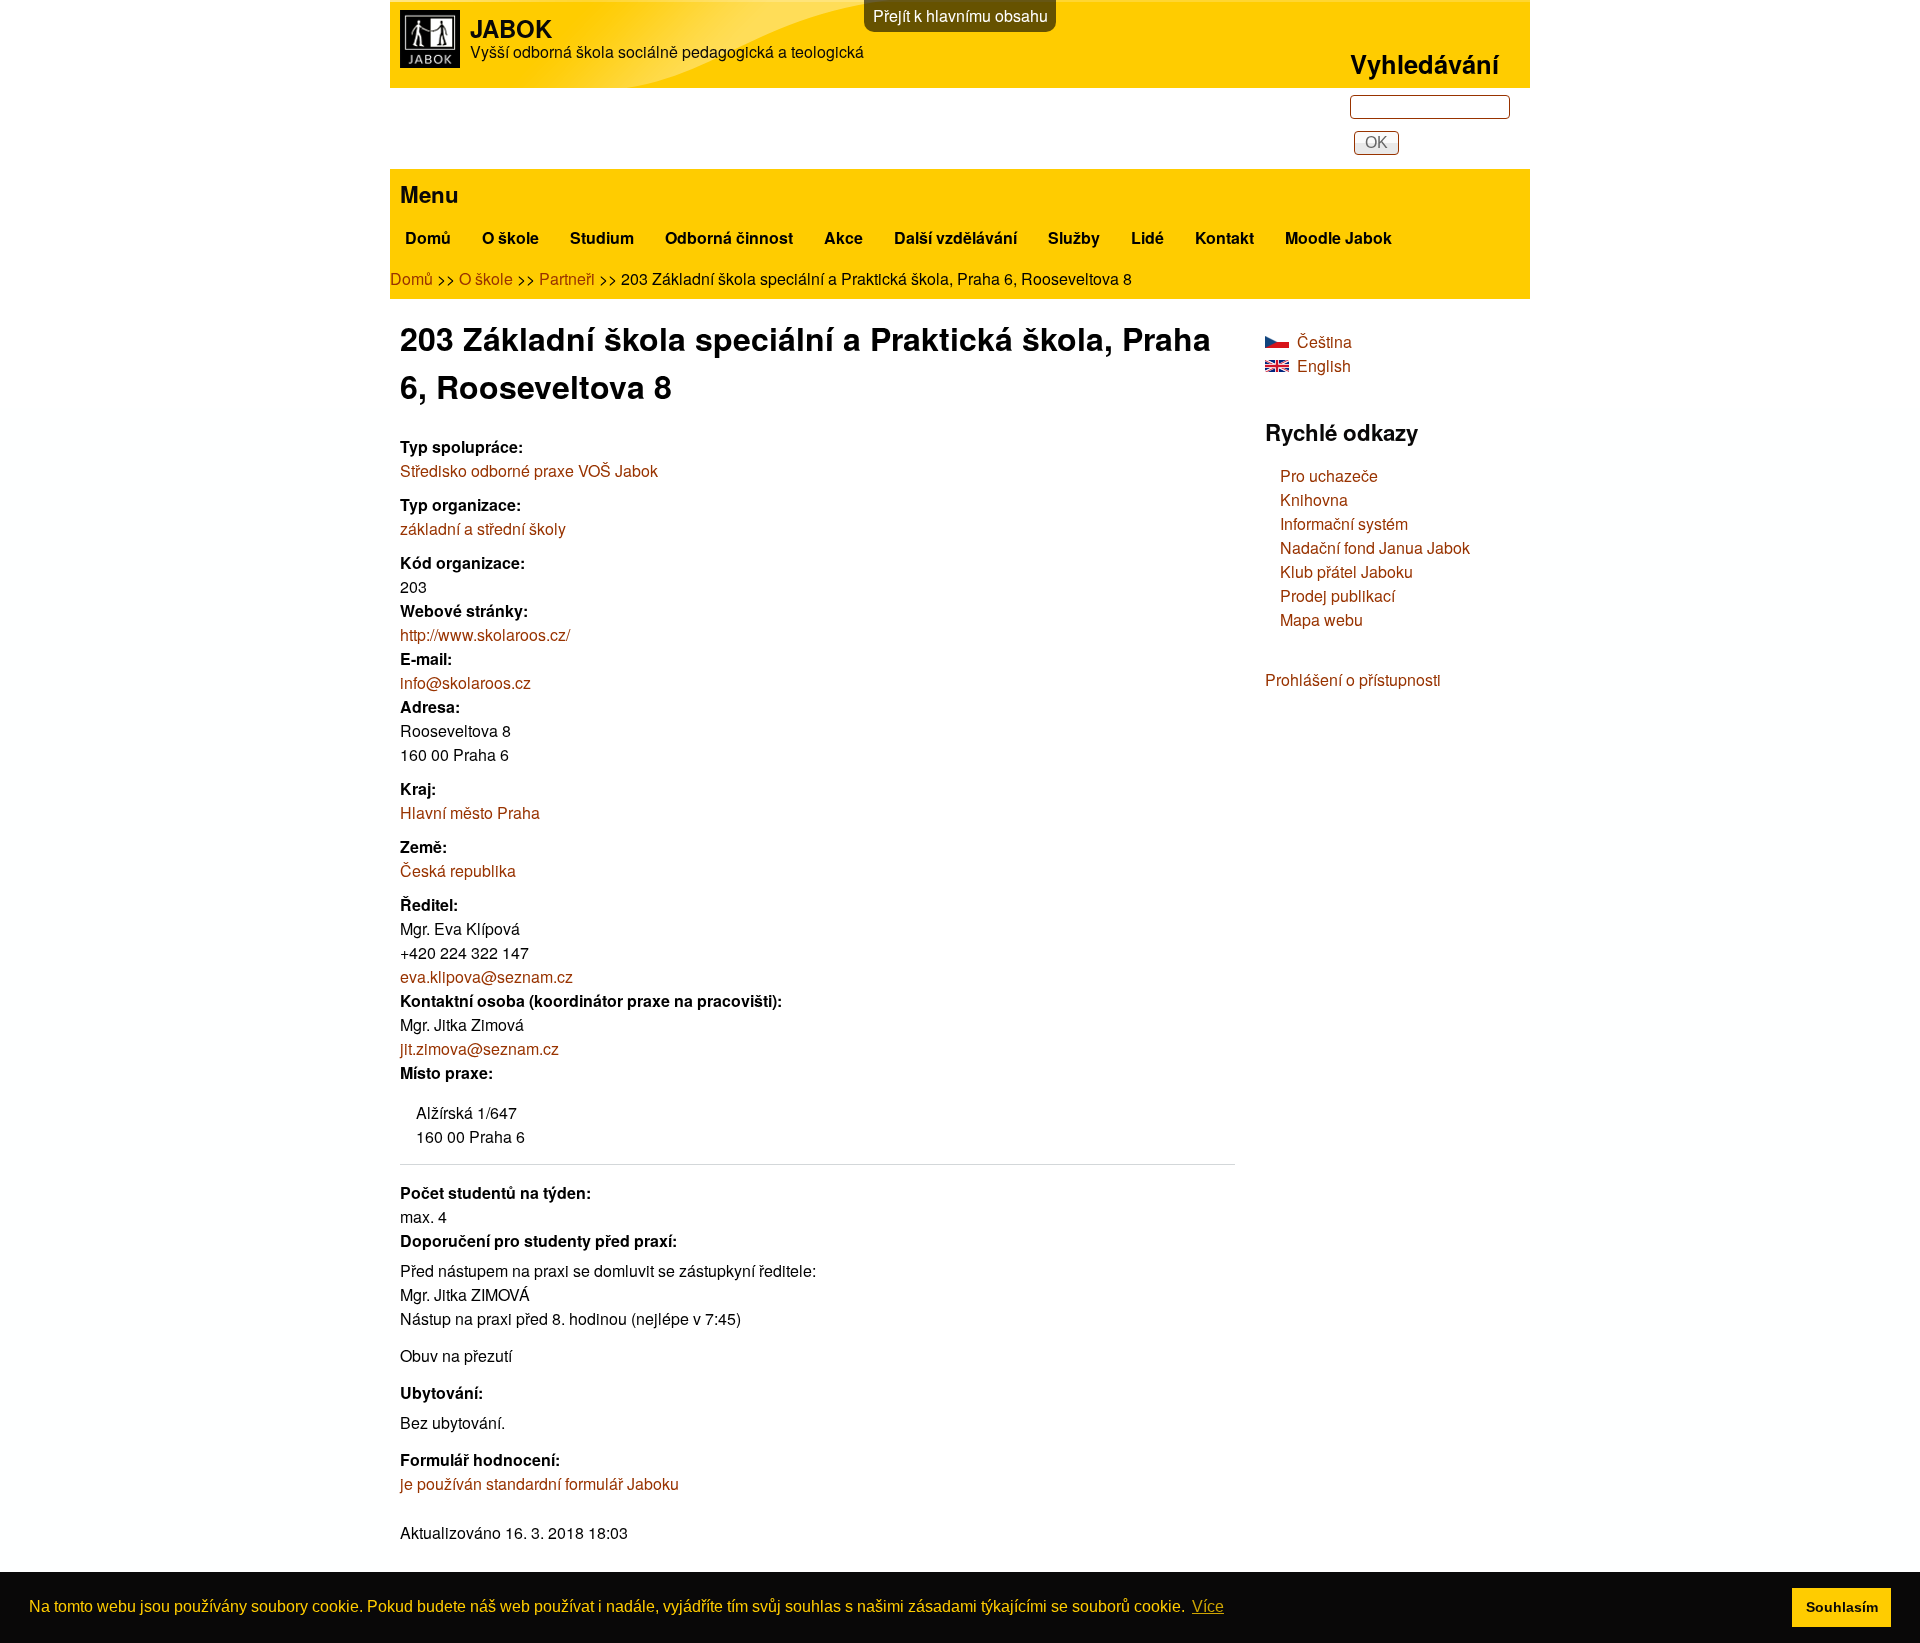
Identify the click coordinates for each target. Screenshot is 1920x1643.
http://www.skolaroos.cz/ (485, 634)
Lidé (1147, 237)
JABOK (511, 28)
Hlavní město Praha (470, 812)
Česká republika (458, 870)
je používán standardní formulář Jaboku (539, 1483)
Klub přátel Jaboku (1346, 571)
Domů (428, 237)
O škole (510, 237)
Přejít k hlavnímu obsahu (960, 15)
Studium (602, 237)
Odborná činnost (729, 237)
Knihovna (1314, 499)
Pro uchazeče (1329, 475)
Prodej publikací (1337, 595)
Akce (843, 237)
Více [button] (1208, 1606)
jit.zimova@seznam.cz (479, 1048)
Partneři (567, 278)
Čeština (1324, 341)
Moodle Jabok (1338, 237)
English (1324, 365)
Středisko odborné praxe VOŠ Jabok (529, 470)
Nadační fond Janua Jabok (1375, 547)
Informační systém (1344, 523)
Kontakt (1224, 237)
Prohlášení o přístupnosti (1353, 679)
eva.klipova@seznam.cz (486, 976)
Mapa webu (1321, 619)
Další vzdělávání (955, 237)
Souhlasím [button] (1842, 1607)
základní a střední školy (483, 528)
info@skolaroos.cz (465, 682)
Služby (1074, 237)
